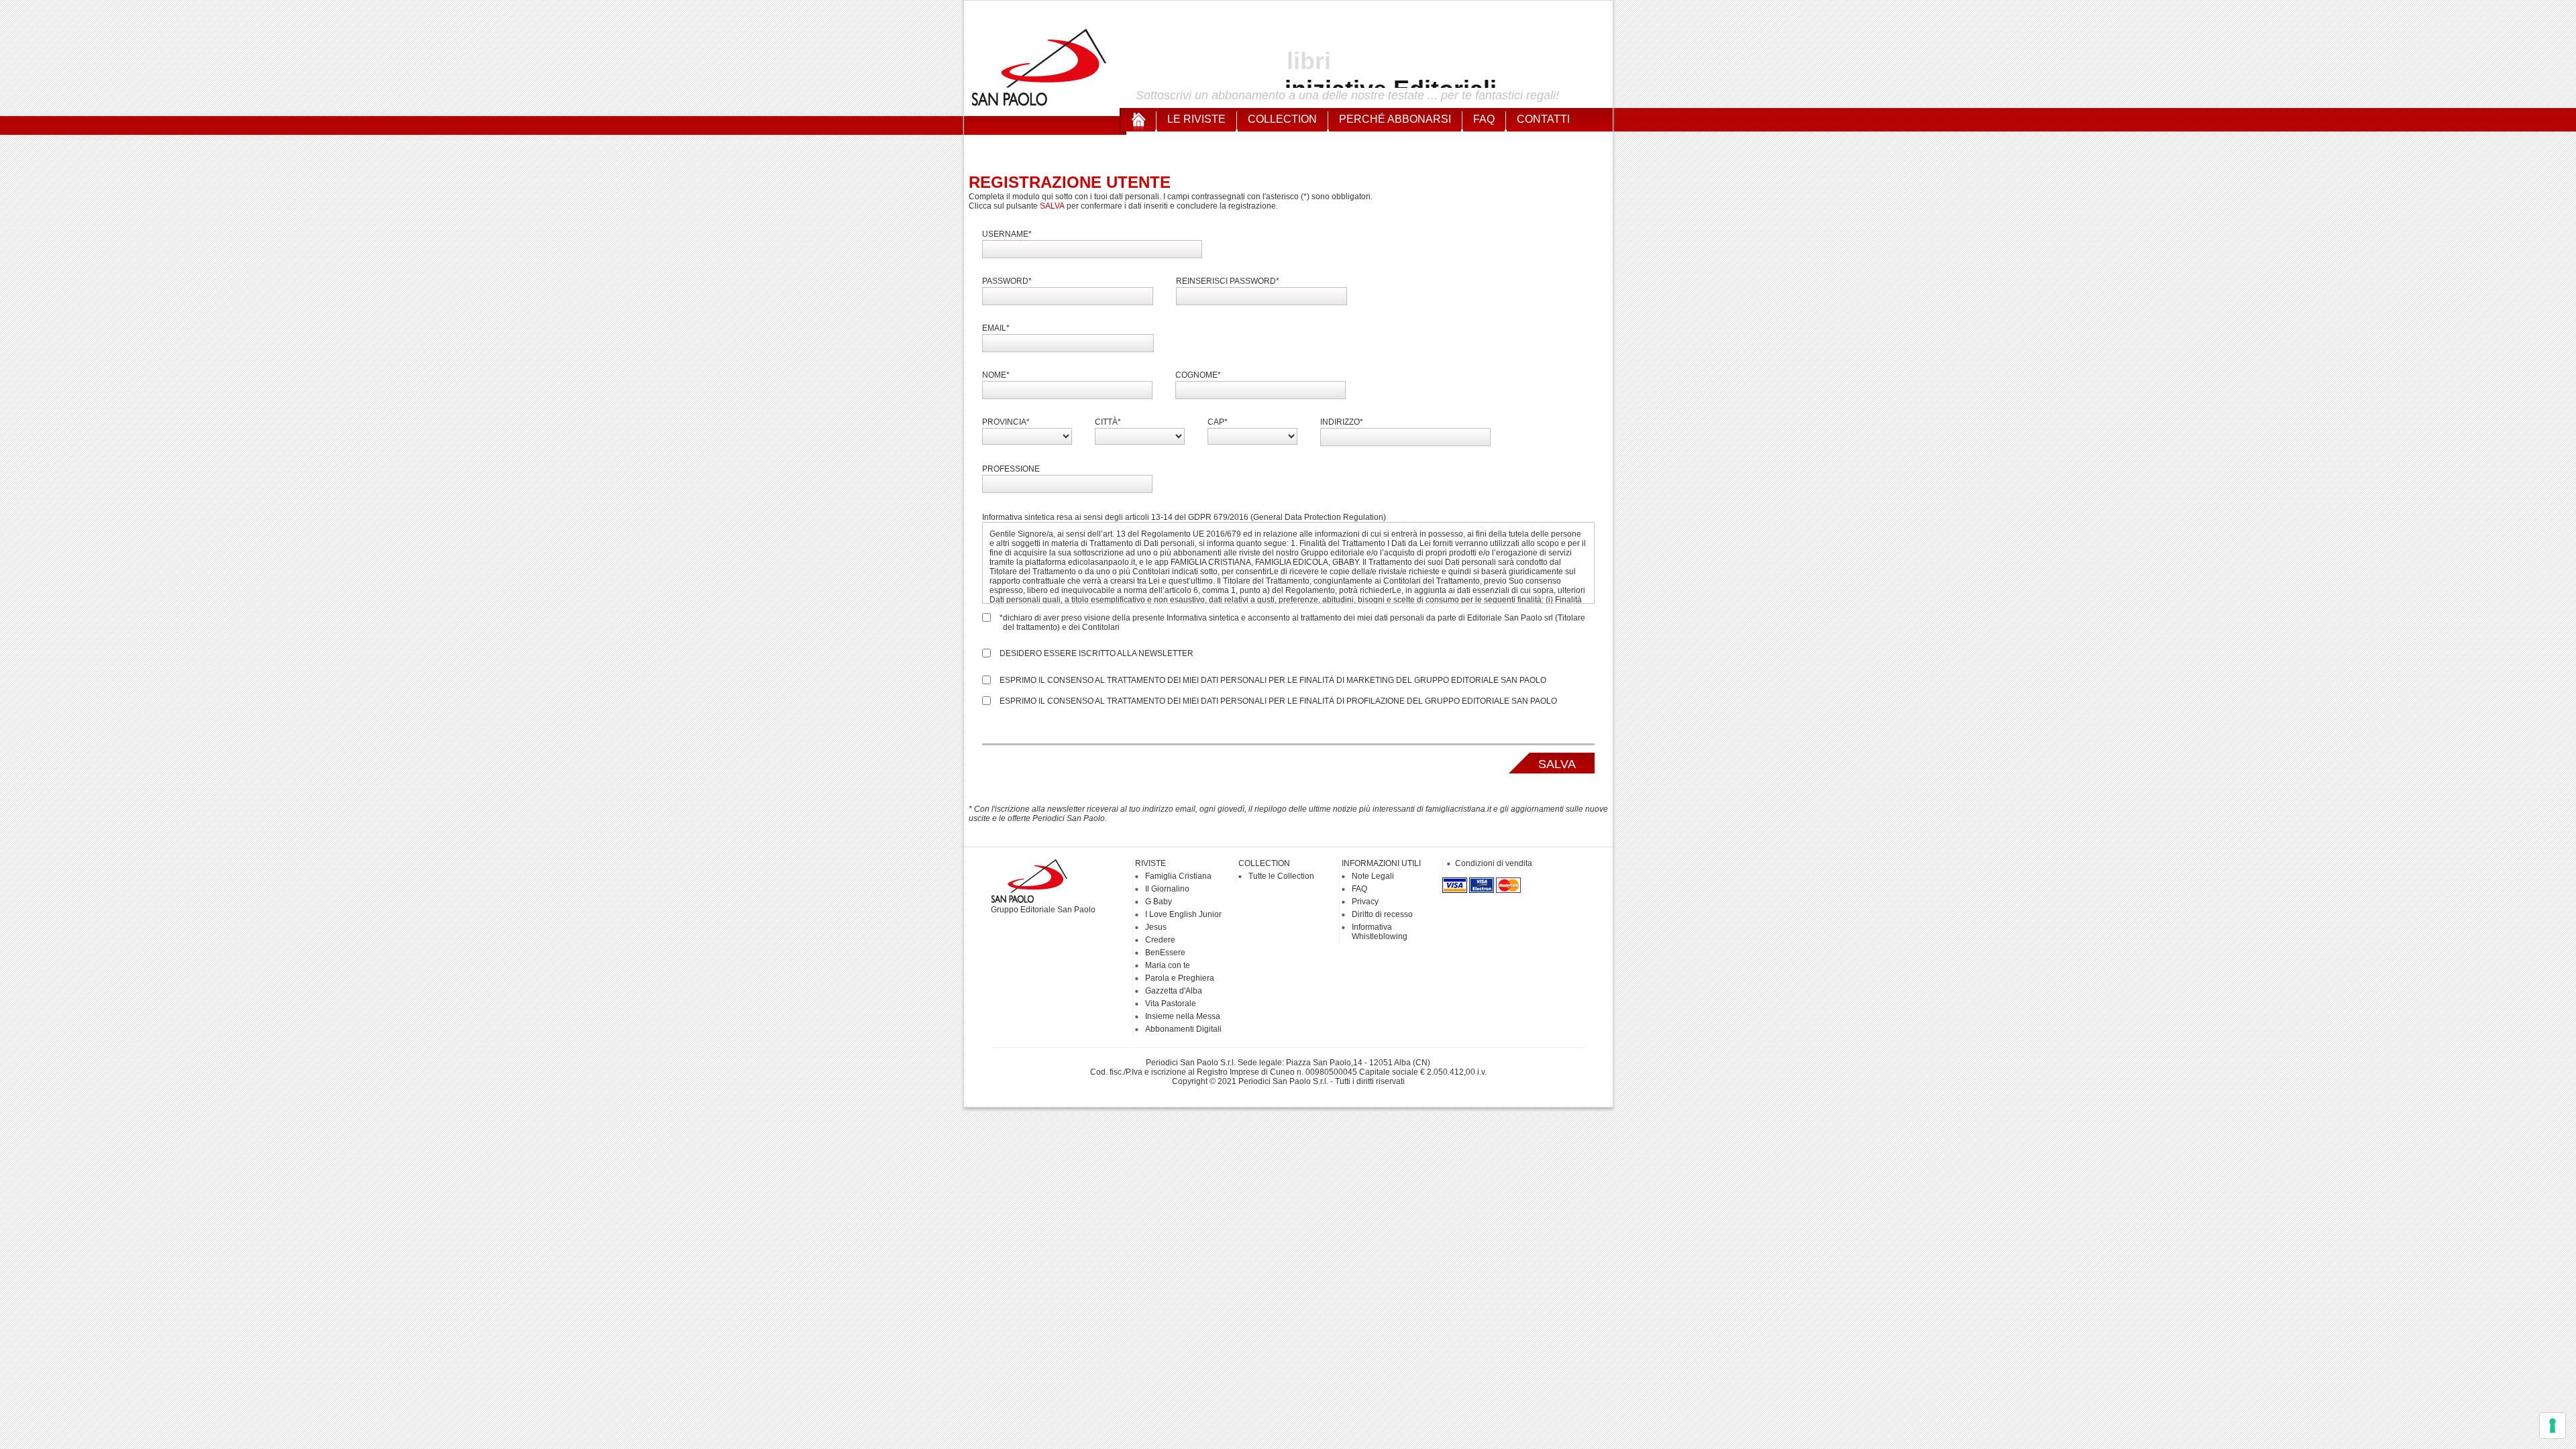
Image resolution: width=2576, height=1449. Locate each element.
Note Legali (1373, 876)
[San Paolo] (1040, 104)
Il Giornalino (1167, 889)
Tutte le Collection (1281, 876)
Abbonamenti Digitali (1183, 1029)
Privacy (1365, 902)
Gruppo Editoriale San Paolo (1043, 910)
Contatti (1543, 119)
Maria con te (1168, 965)
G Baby (1159, 902)
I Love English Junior (1183, 914)
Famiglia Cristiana (1178, 876)
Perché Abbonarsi (1395, 119)
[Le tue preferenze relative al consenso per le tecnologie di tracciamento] (2553, 1426)
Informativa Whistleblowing (1380, 932)
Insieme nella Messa (1183, 1016)
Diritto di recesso (1382, 914)
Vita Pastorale (1171, 1004)
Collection (1282, 119)
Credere (1160, 940)
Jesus (1156, 927)
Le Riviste (1196, 119)
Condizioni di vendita (1494, 863)
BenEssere (1165, 953)
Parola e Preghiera (1180, 978)
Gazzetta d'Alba (1174, 991)
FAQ (1484, 119)
